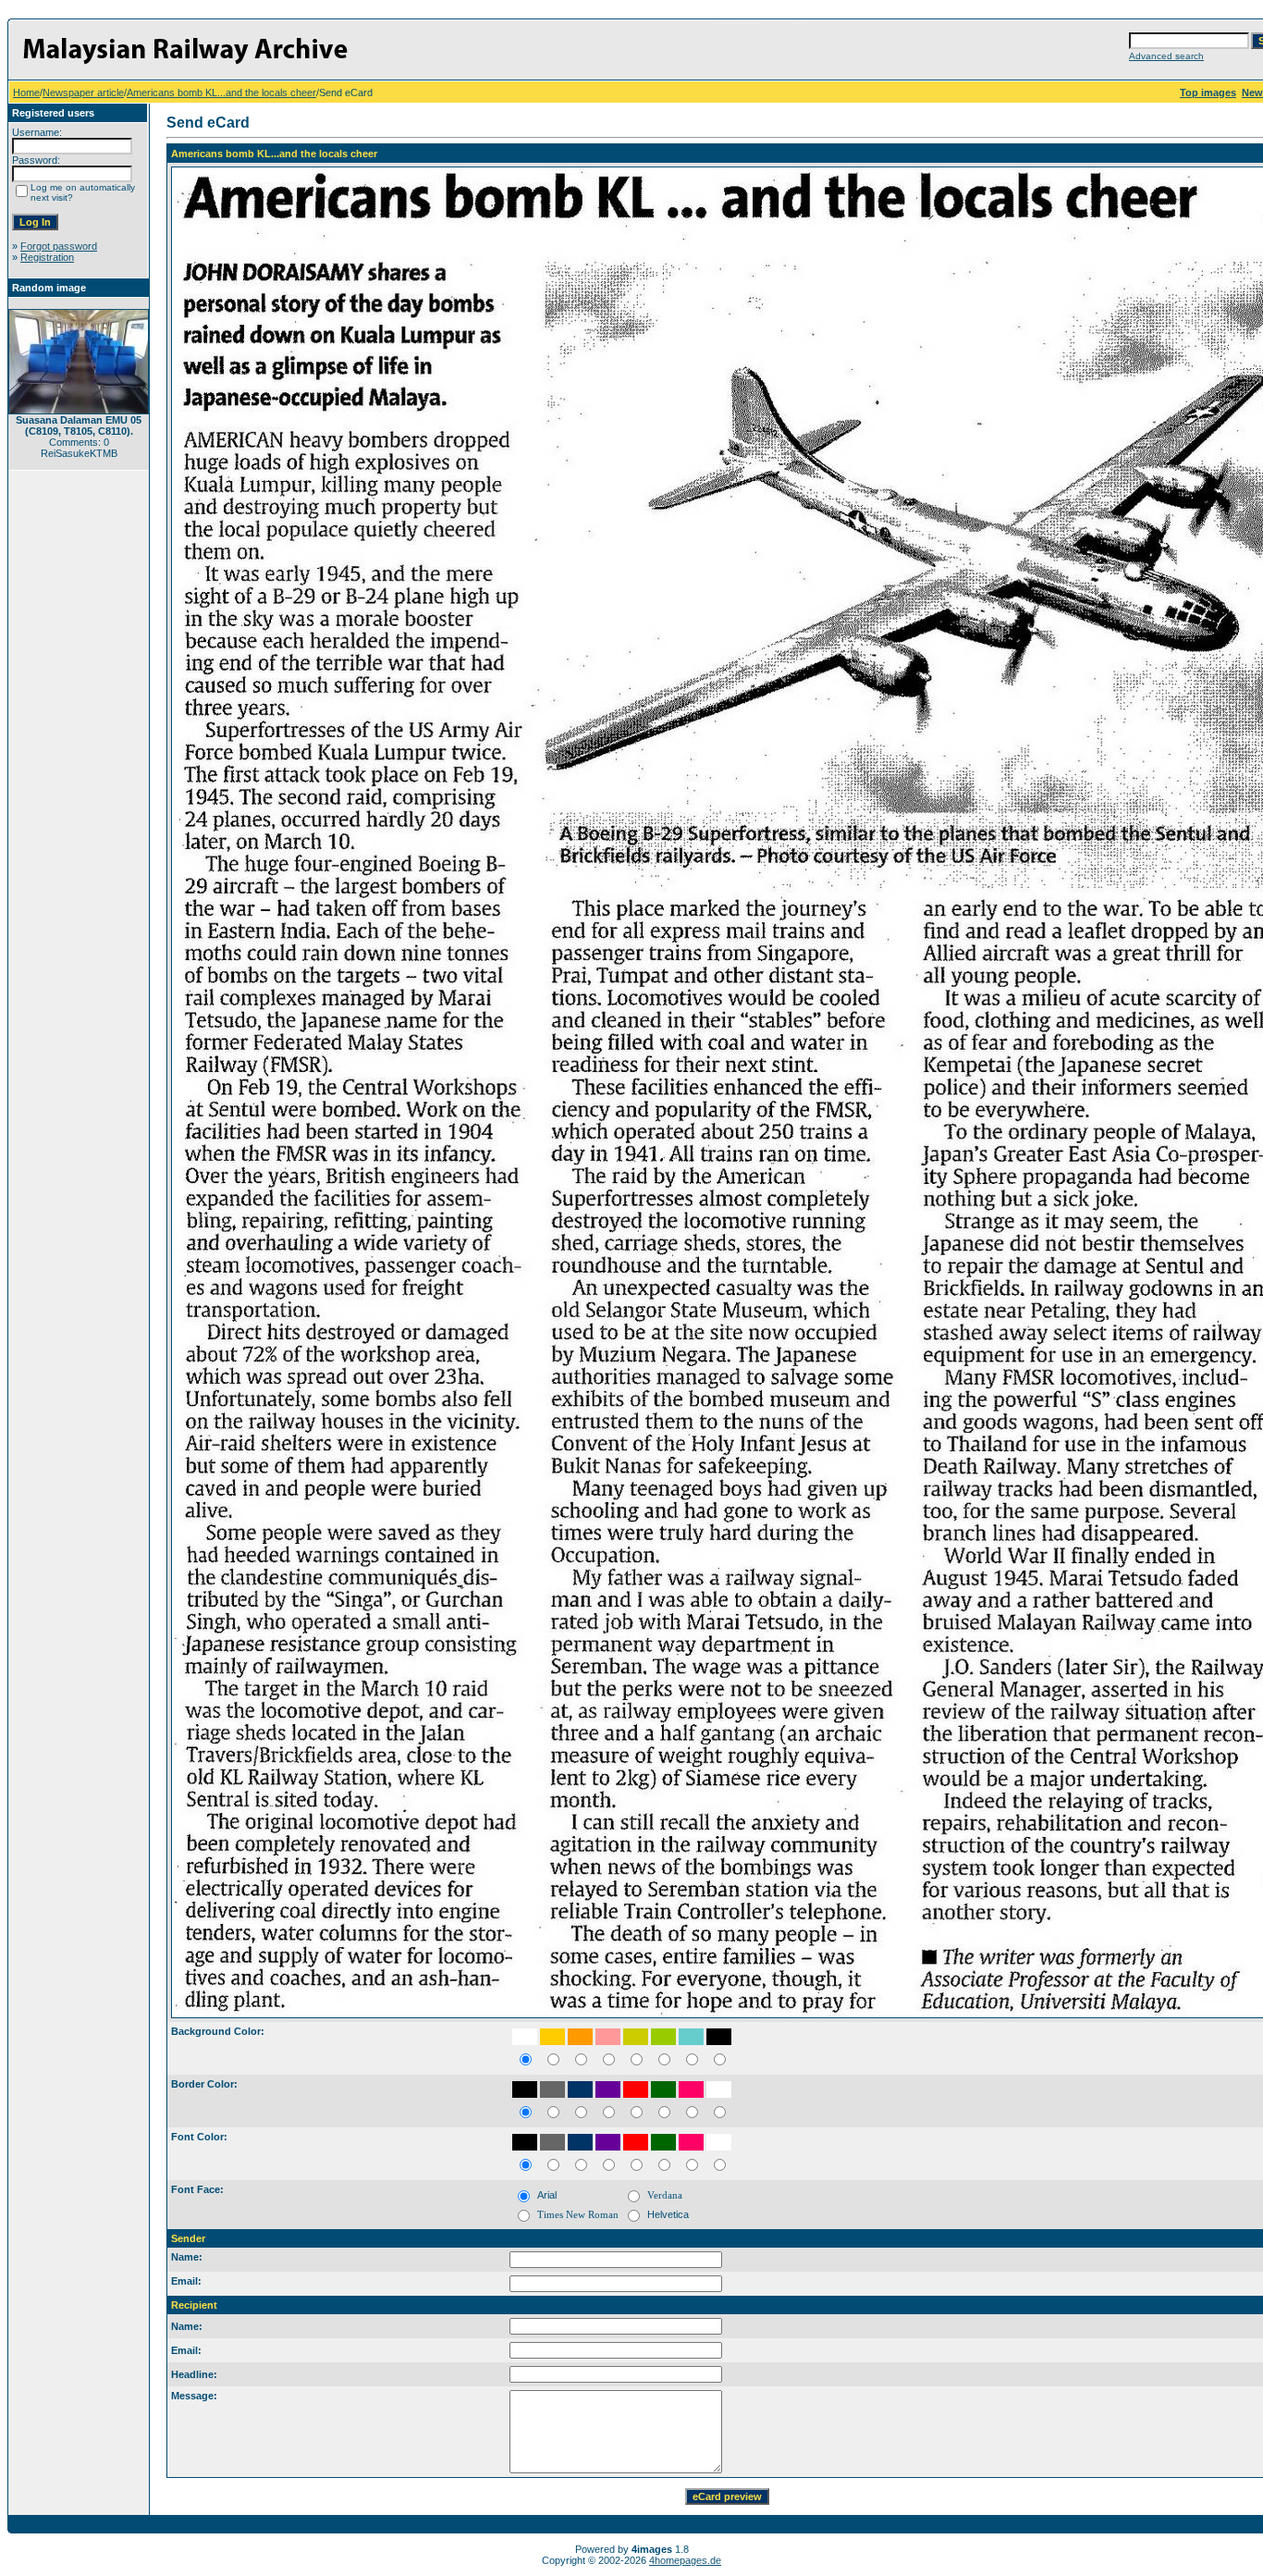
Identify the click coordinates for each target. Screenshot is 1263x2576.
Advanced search (1166, 56)
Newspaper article (83, 92)
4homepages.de (685, 2560)
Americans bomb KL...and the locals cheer (221, 92)
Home (26, 92)
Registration (47, 257)
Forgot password (59, 246)
